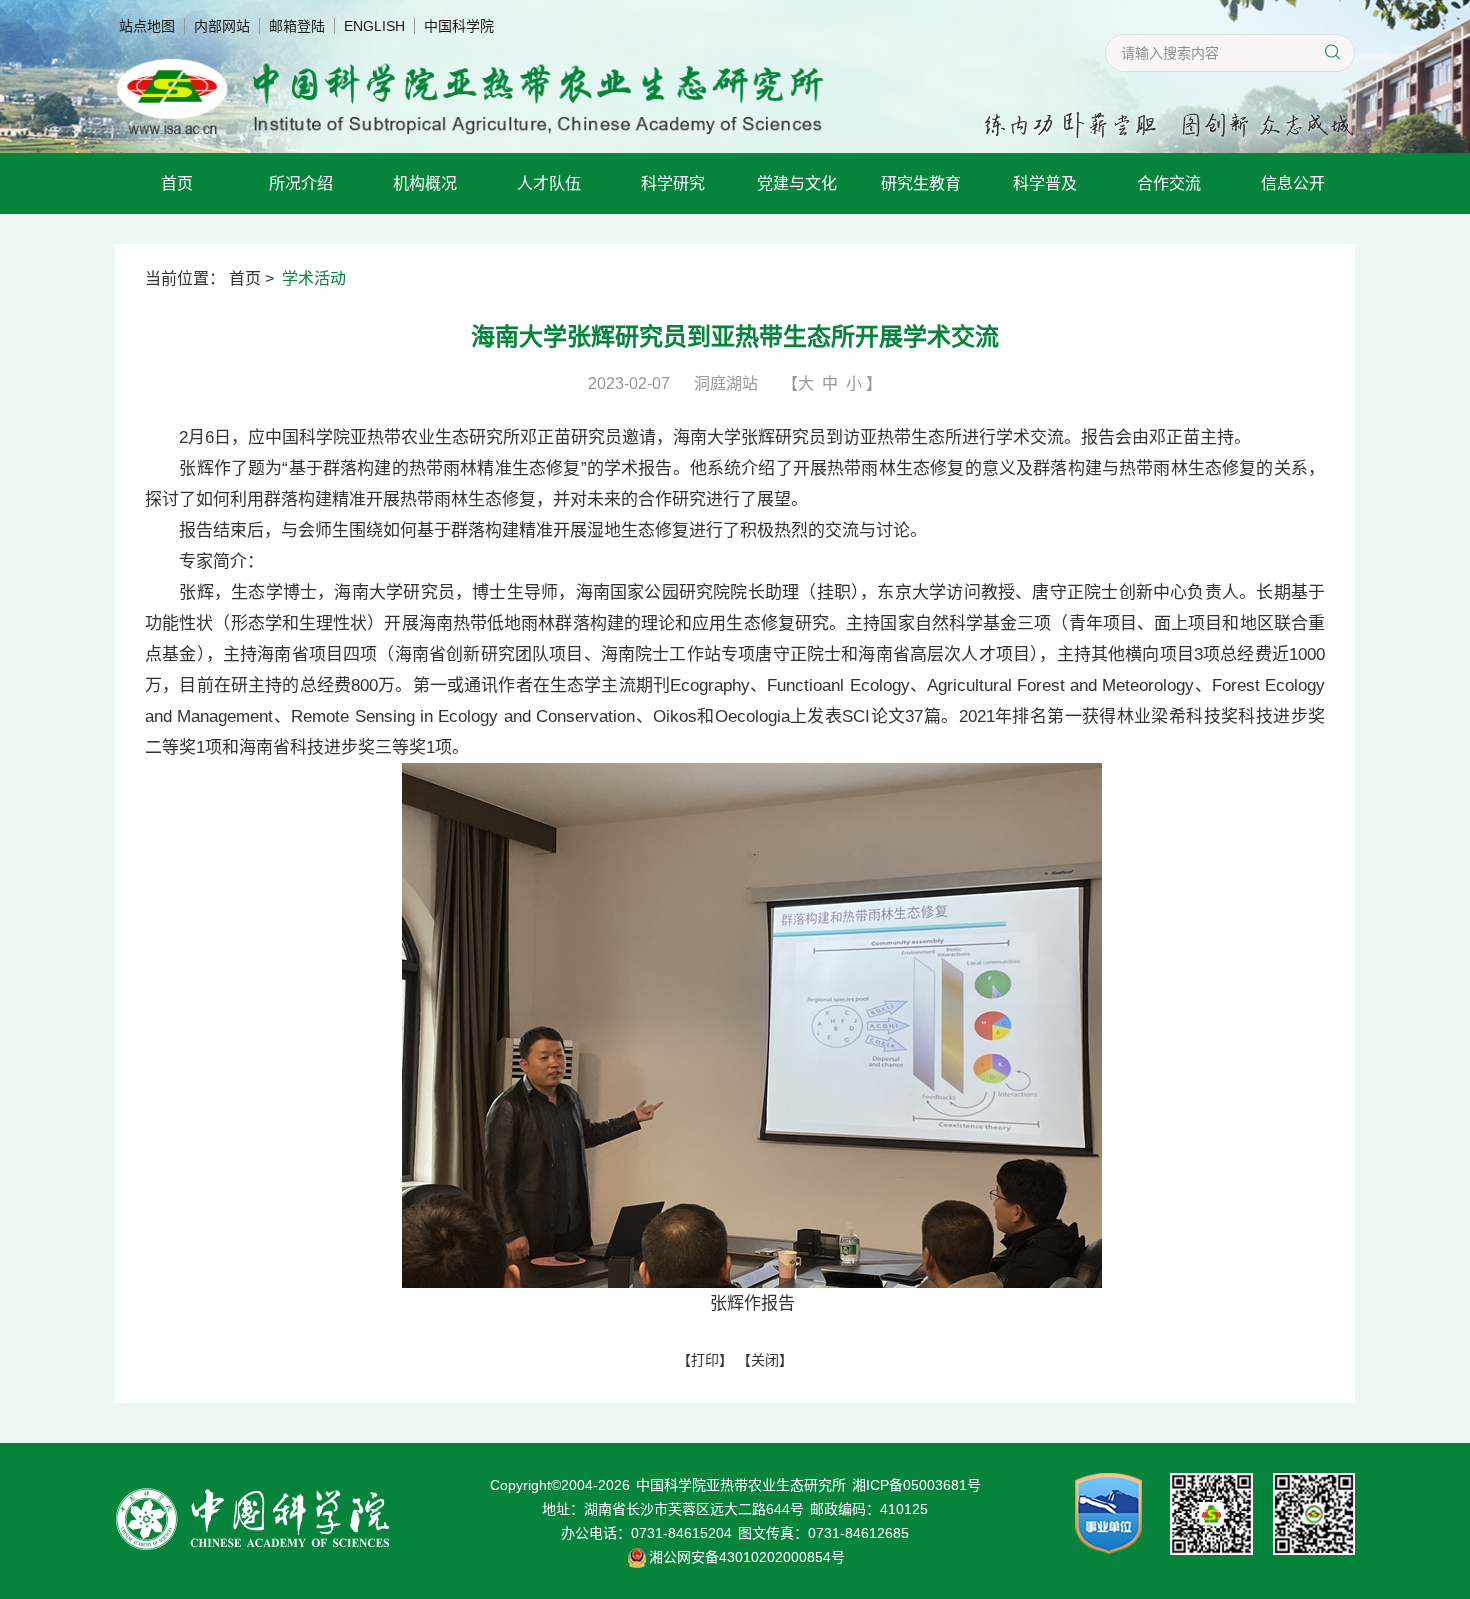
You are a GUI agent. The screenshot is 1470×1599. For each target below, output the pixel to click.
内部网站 (222, 26)
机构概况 (425, 183)
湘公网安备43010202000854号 (747, 1557)
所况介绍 (301, 183)
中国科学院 (459, 26)
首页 (177, 183)
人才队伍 (549, 183)
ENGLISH (374, 26)
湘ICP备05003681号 (916, 1485)
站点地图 (147, 26)
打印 (705, 1360)
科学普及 (1045, 183)
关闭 (765, 1360)
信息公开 (1293, 183)
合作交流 (1169, 183)
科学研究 (673, 183)
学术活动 (314, 278)
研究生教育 (921, 183)
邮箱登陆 (297, 26)
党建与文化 (797, 183)
